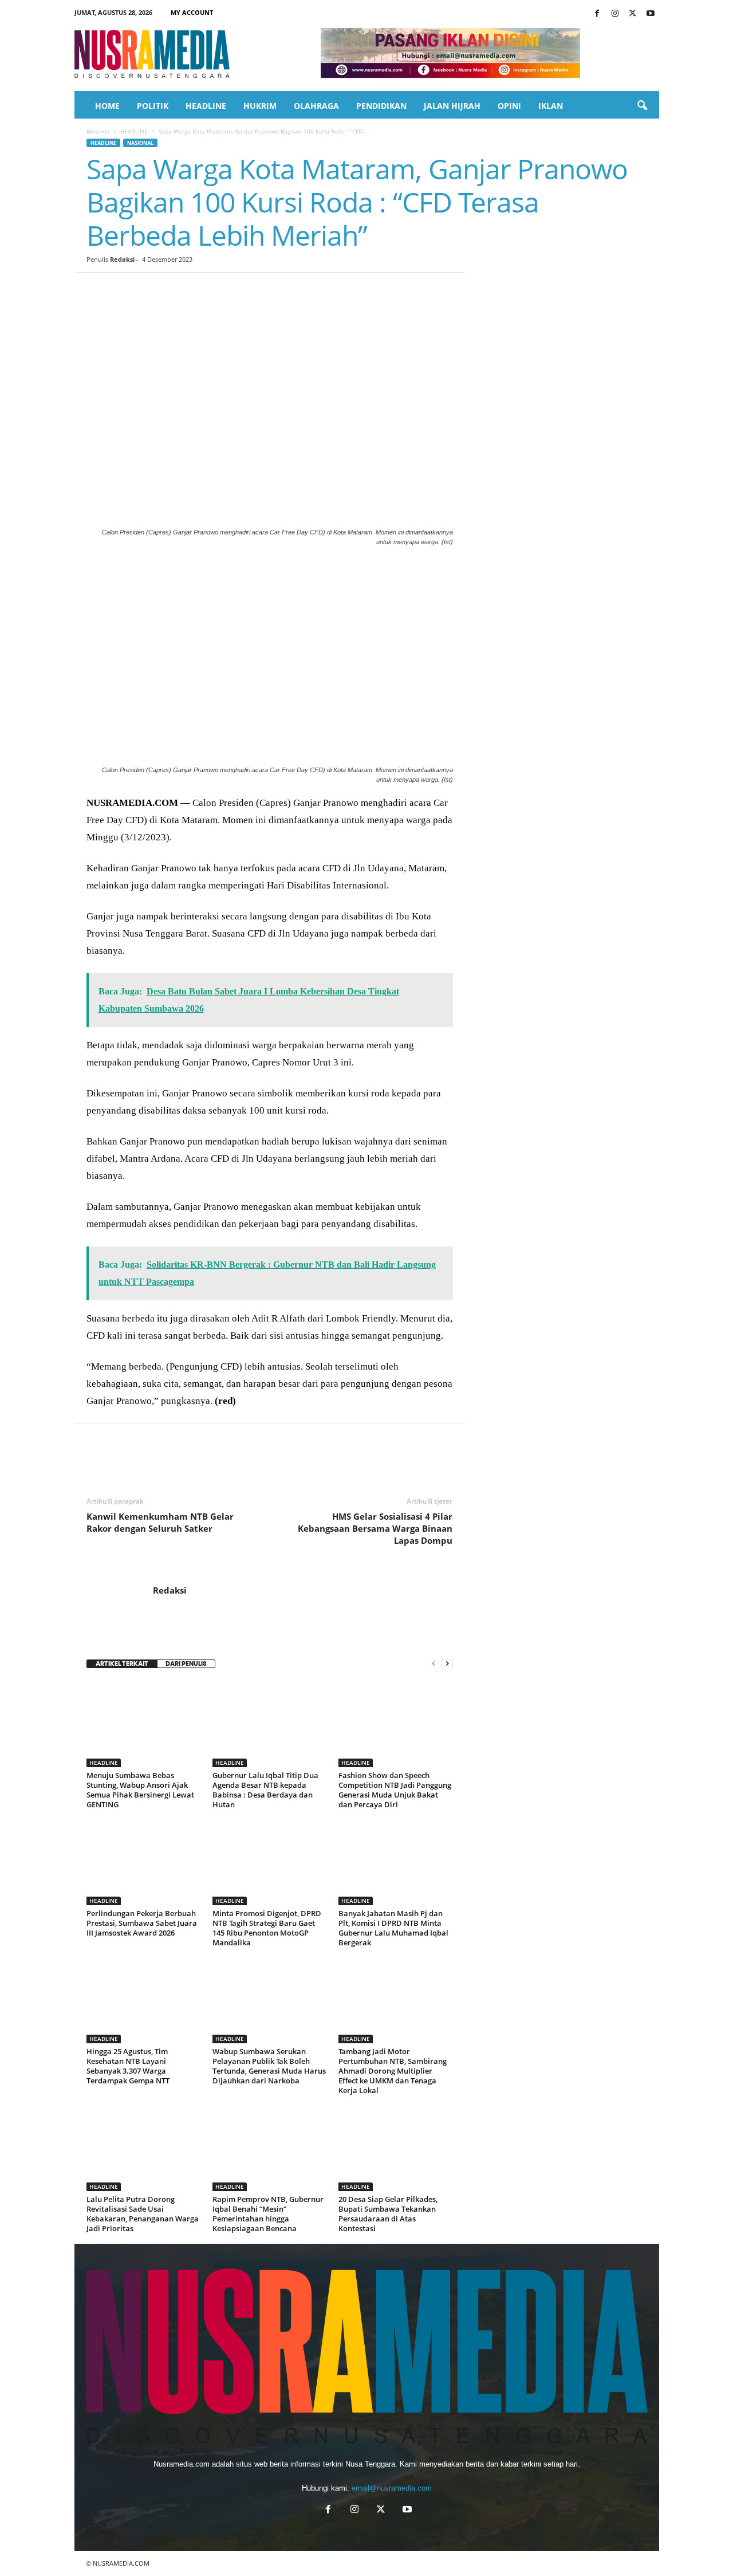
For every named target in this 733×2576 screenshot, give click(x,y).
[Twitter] (633, 14)
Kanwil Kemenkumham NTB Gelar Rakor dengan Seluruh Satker (160, 1522)
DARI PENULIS (186, 1664)
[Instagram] (615, 14)
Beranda (98, 131)
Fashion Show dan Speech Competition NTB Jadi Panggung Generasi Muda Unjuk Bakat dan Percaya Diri (395, 1790)
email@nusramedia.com (392, 2488)
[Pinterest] (151, 290)
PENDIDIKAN (381, 106)
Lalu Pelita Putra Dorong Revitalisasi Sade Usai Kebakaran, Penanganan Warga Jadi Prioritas (143, 2214)
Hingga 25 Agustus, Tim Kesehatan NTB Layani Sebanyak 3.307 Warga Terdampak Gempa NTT (128, 2066)
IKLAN (551, 106)
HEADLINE (206, 106)
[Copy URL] (282, 290)
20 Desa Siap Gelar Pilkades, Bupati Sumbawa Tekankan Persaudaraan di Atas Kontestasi (388, 2214)
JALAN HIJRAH (452, 106)
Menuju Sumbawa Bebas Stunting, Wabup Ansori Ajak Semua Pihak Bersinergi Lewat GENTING (140, 1790)
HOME (107, 106)
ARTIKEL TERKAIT (122, 1664)
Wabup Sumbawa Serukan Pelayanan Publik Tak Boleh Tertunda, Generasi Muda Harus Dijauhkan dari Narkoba (269, 2066)
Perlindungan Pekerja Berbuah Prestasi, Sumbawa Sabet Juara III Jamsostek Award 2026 (142, 1923)
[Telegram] (230, 290)
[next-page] (447, 1664)
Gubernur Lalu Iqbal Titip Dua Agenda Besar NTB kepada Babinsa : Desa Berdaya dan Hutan (265, 1790)
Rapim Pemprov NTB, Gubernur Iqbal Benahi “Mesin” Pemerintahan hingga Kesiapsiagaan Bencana (268, 2214)
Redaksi (122, 259)
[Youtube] (651, 14)
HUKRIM (260, 106)
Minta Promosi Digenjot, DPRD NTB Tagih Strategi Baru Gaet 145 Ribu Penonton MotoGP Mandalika (267, 1928)
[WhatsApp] (177, 290)
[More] (309, 290)
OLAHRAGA (316, 106)
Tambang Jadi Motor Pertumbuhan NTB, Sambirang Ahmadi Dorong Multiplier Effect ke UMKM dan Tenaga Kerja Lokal (393, 2071)
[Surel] (256, 290)
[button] (642, 106)
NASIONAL (140, 143)
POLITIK (153, 106)
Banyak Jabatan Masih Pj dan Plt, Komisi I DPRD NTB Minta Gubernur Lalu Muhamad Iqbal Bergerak (393, 1928)
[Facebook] (597, 14)
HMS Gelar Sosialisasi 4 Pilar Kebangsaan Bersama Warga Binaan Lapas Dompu (375, 1528)
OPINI (509, 106)
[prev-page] (434, 1664)
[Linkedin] (203, 290)
